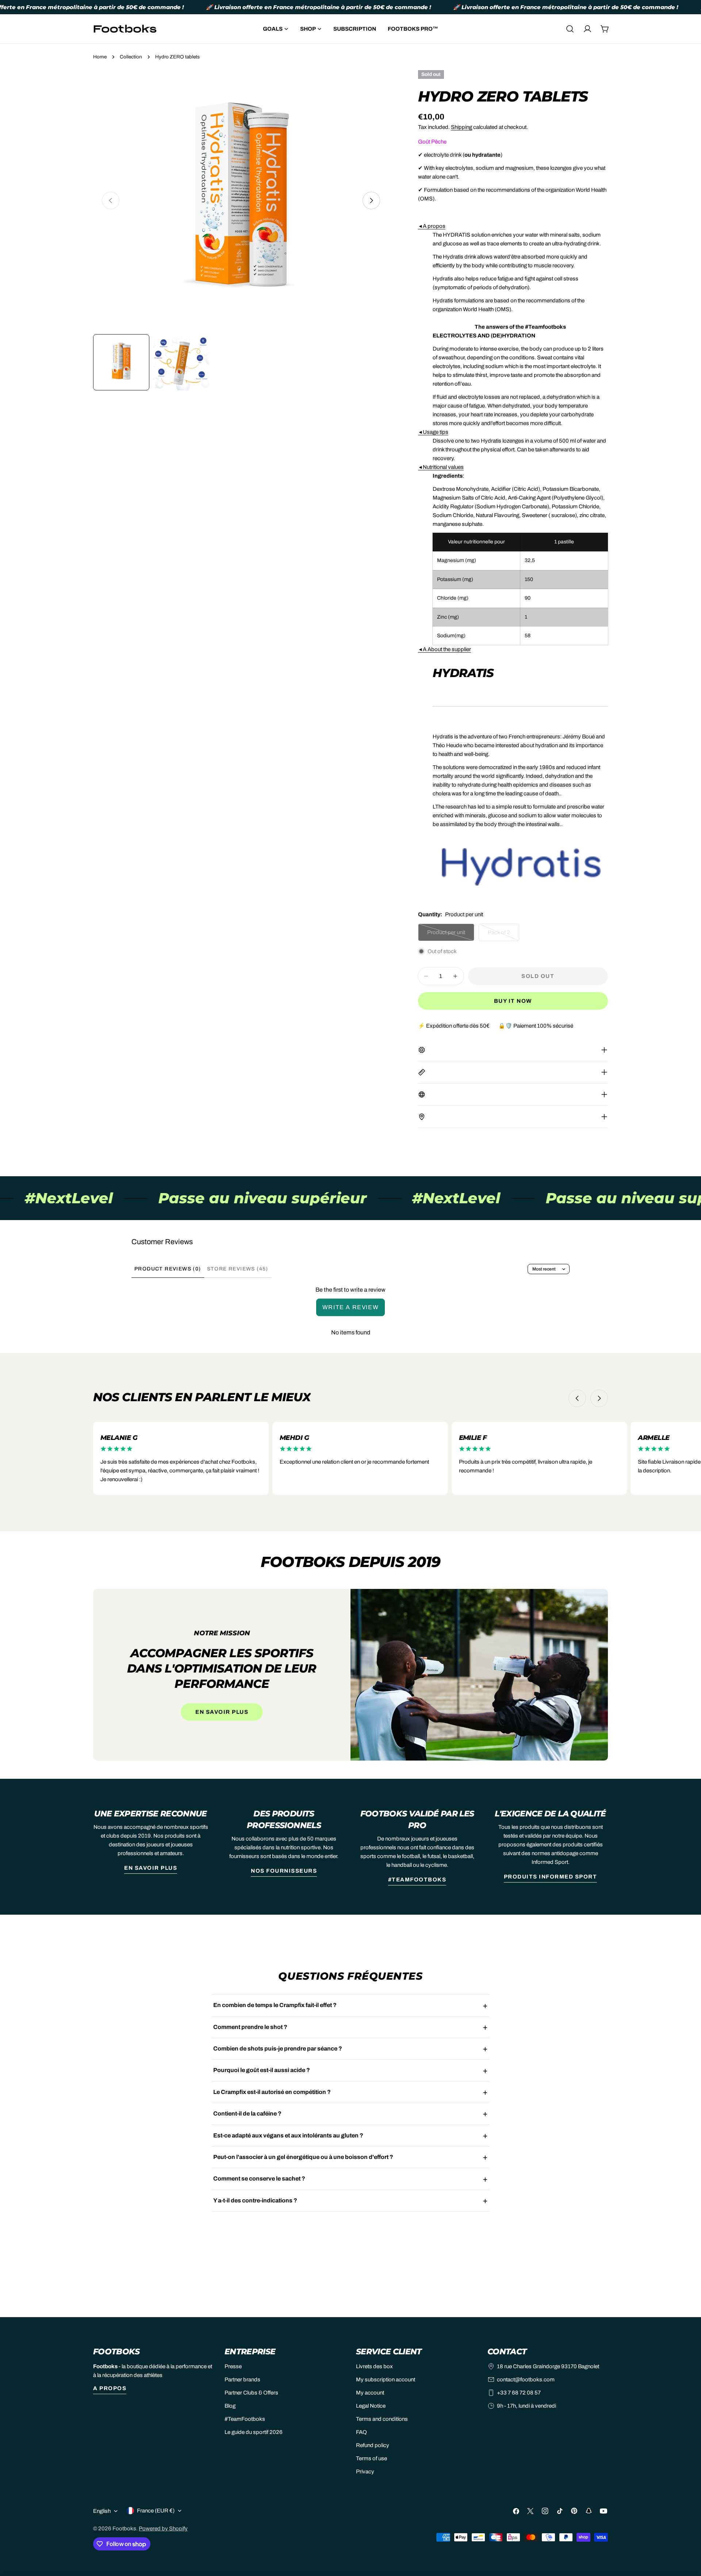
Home (100, 57)
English (102, 2511)
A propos (432, 226)
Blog (230, 2406)
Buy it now (513, 1001)
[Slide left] (577, 1398)
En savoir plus (222, 1712)
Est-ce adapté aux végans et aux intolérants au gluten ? (288, 2135)
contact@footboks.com (526, 2380)
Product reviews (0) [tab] (168, 1269)
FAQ (361, 2432)
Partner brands (242, 2380)
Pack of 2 (503, 935)
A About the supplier (445, 649)
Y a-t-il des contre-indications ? (255, 2200)
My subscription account (386, 2380)
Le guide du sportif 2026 (254, 2432)
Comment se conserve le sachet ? (259, 2178)
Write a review (350, 1307)
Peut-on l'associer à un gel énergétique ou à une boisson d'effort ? (303, 2157)
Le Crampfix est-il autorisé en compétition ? (272, 2092)
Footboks (124, 2529)
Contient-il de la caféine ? (247, 2113)
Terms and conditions (382, 2419)
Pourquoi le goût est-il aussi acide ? (262, 2070)
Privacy (365, 2472)
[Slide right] (371, 200)
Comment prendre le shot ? (250, 2027)
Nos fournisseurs (284, 1871)
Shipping (461, 127)
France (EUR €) (156, 2511)
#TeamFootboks (417, 1880)
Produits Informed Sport (551, 1877)
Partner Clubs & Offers (251, 2393)
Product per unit (450, 935)
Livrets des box (374, 2366)
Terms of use (371, 2458)
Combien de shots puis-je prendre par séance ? (278, 2048)
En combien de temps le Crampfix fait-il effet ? (275, 2005)
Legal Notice (371, 2406)
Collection (131, 57)
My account (370, 2393)
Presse (233, 2366)
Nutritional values (441, 467)
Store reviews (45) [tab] (238, 1269)
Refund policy (373, 2445)
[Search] (570, 29)
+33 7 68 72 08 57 (519, 2393)
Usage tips (433, 432)
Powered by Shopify (163, 2529)
